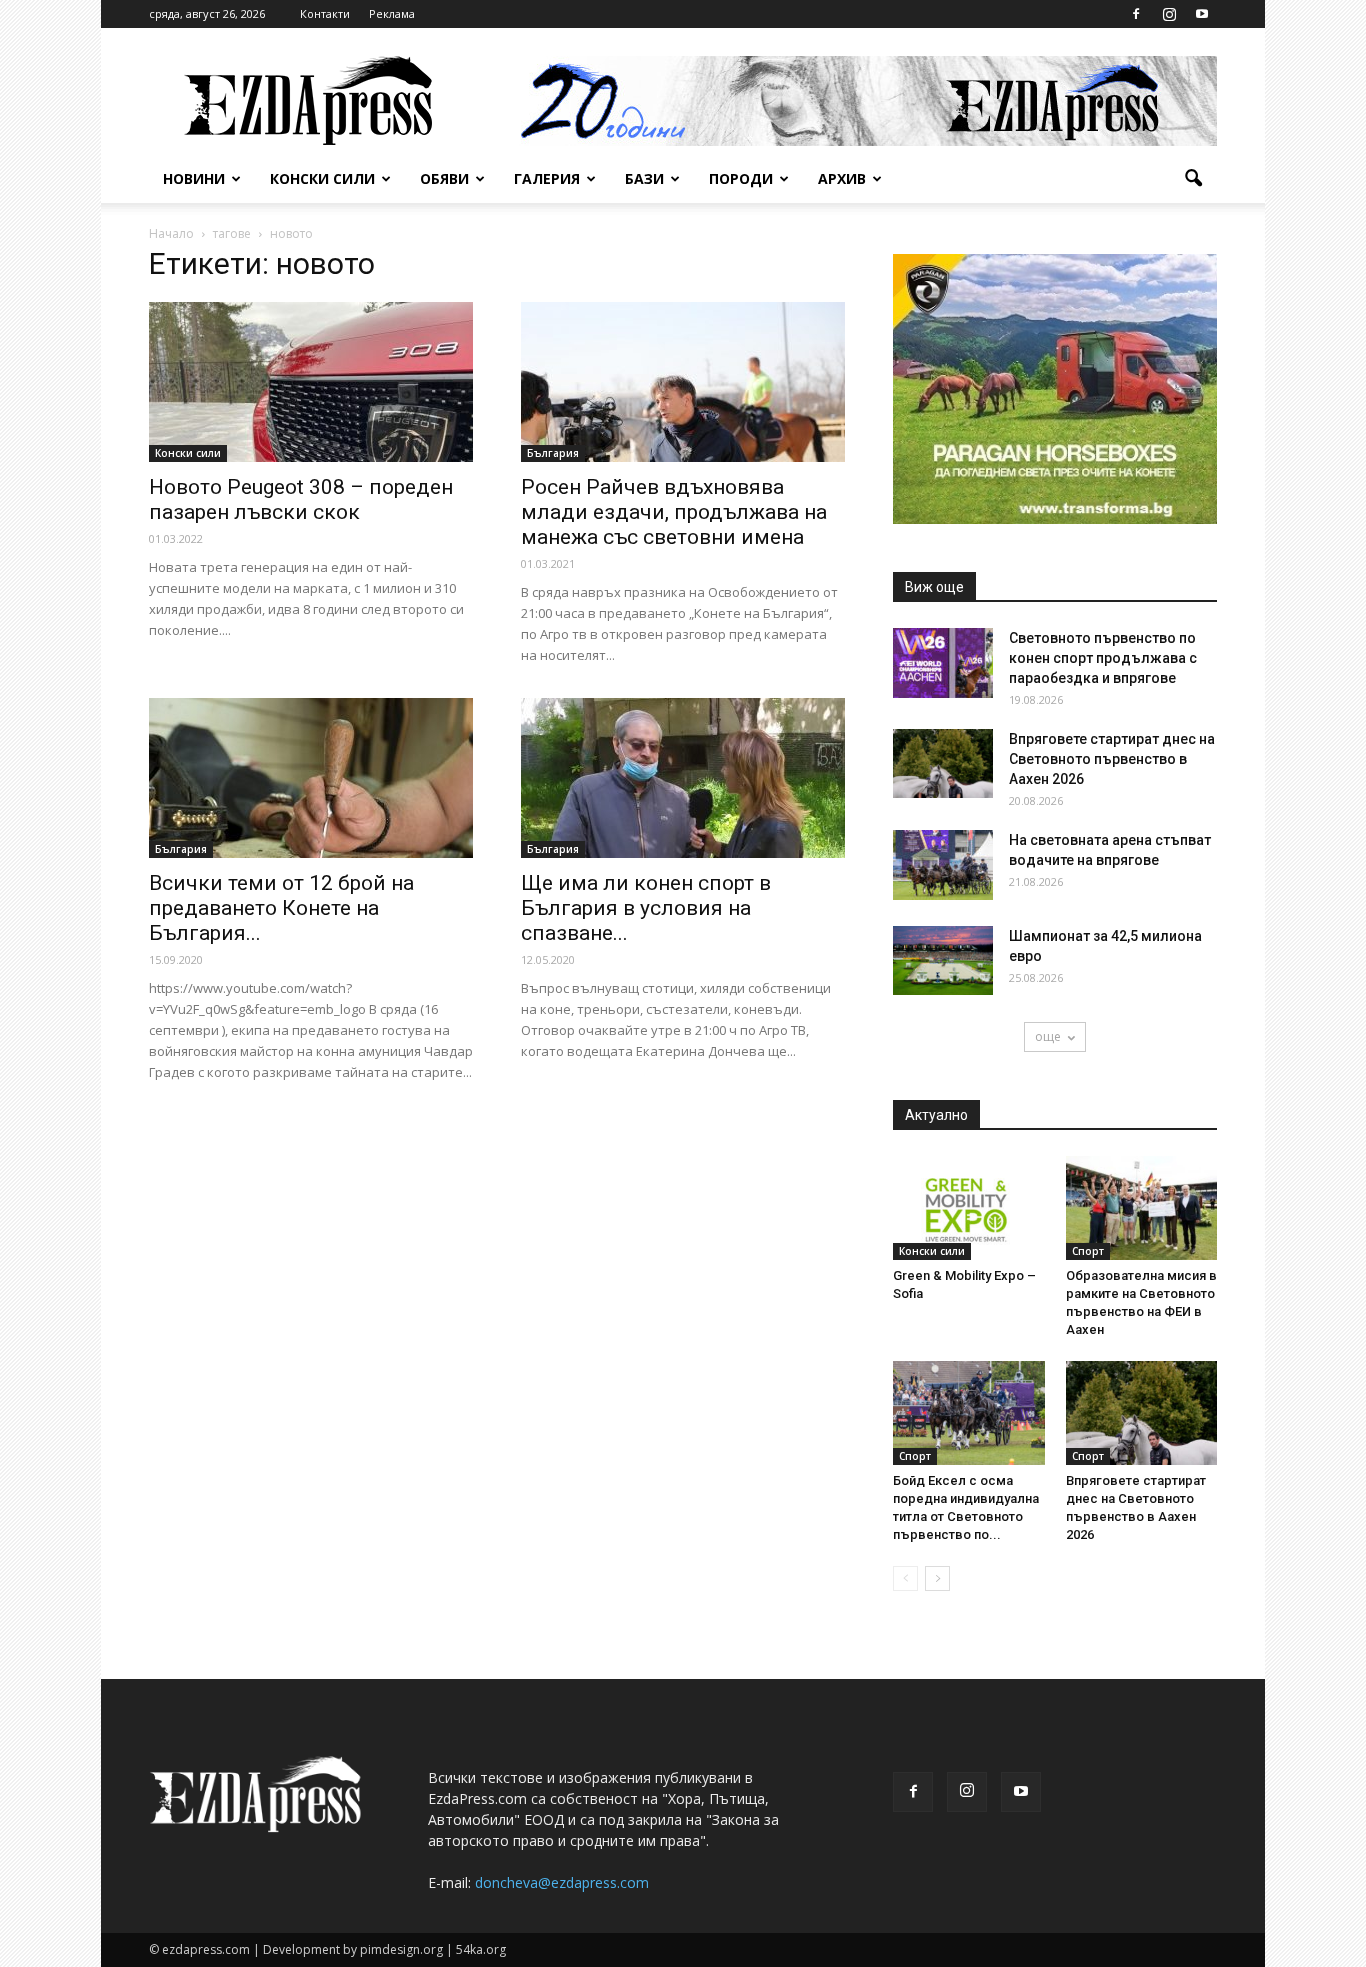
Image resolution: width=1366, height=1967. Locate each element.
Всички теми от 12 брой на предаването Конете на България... (281, 908)
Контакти (325, 13)
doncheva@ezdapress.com (562, 1882)
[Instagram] (1169, 14)
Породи (741, 178)
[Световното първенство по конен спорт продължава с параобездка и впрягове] (943, 663)
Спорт (1088, 1251)
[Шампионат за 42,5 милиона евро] (943, 960)
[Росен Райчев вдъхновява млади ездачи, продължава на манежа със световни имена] (683, 382)
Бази (644, 178)
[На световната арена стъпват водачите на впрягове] (943, 865)
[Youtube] (1202, 14)
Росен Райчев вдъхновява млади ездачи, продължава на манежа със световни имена (674, 512)
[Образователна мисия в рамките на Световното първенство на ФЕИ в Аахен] (1142, 1208)
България (553, 453)
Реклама (392, 13)
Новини (194, 178)
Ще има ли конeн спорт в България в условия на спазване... (646, 908)
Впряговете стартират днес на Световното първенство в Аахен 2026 (1112, 759)
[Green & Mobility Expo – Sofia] (969, 1208)
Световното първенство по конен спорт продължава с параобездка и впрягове (1103, 658)
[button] (1193, 179)
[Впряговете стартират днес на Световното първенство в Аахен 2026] (943, 763)
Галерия (547, 178)
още (1048, 1036)
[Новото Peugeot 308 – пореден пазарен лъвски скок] (311, 382)
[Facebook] (1136, 14)
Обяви (444, 178)
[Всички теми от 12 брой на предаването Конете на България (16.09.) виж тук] (311, 778)
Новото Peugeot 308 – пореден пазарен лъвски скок (301, 499)
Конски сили (322, 178)
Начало (171, 233)
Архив (842, 178)
